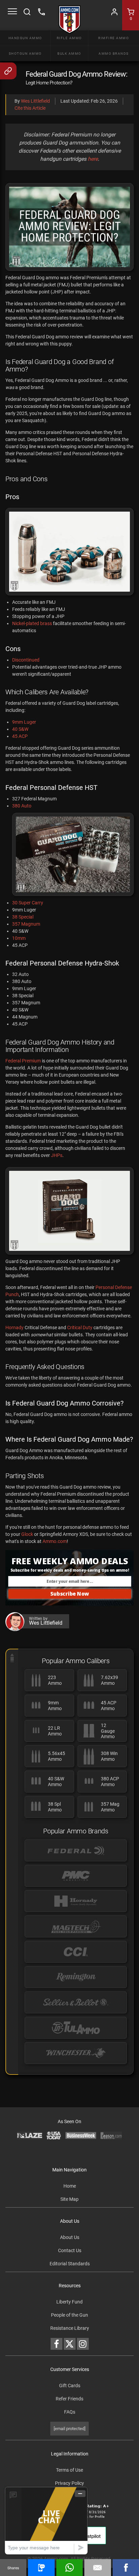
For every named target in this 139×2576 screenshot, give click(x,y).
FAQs (70, 2412)
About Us (70, 2237)
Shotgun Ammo (25, 54)
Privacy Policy (69, 2483)
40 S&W (20, 729)
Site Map (69, 2199)
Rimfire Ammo (114, 38)
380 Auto (22, 806)
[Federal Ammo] (76, 1850)
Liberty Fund (69, 2302)
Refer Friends (69, 2399)
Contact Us (70, 2250)
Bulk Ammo (69, 54)
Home (70, 2186)
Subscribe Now (70, 1594)
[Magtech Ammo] (76, 1926)
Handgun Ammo (25, 38)
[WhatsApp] (69, 2568)
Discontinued (26, 660)
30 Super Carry (28, 903)
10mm (19, 938)
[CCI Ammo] (76, 1952)
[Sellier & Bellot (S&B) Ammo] (76, 2002)
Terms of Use (69, 2470)
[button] (69, 1570)
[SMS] (41, 2568)
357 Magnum (26, 924)
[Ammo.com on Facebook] (57, 2344)
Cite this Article (30, 108)
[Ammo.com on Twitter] (70, 2344)
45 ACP (20, 736)
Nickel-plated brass (32, 623)
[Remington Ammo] (76, 1977)
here (93, 159)
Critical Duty (80, 1328)
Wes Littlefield (35, 101)
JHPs (57, 1155)
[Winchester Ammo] (76, 2053)
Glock (27, 1534)
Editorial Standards (70, 2264)
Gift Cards (70, 2386)
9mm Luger (24, 722)
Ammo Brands (114, 54)
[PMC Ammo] (76, 1876)
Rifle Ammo (69, 38)
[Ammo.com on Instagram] (83, 2344)
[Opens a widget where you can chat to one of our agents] (46, 2520)
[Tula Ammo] (76, 2028)
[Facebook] (126, 2568)
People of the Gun (69, 2315)
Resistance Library (70, 2328)
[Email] (98, 2568)
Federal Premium (23, 1061)
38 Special (23, 917)
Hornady (15, 1328)
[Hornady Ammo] (76, 1901)
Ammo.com (55, 1541)
